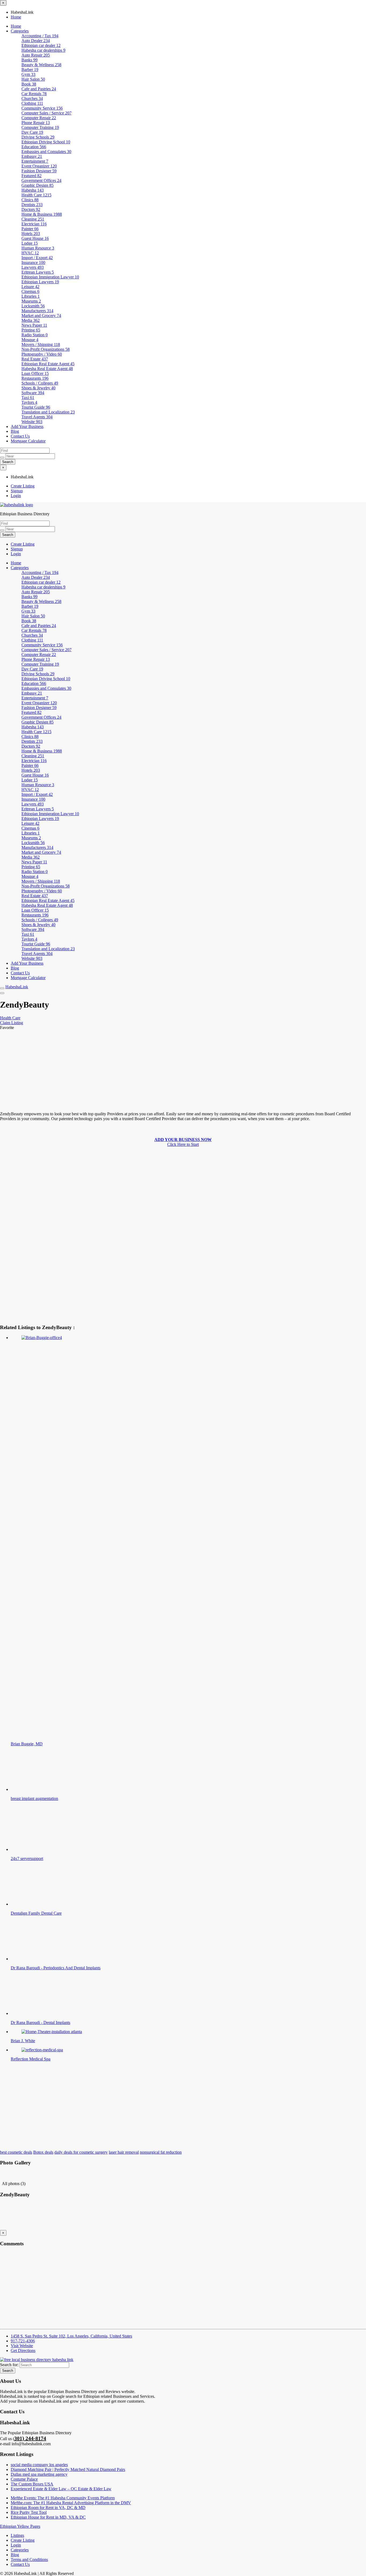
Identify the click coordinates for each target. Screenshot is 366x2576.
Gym (28, 74)
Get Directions (23, 2351)
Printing (31, 330)
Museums (31, 301)
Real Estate (35, 359)
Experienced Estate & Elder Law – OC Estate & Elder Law (61, 2489)
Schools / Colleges (40, 383)
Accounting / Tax (40, 36)
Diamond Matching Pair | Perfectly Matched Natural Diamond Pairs (68, 2469)
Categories (20, 31)
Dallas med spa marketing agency (39, 2474)
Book (29, 84)
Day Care (32, 132)
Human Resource (38, 248)
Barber (30, 70)
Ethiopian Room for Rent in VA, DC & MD (48, 2508)
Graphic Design (38, 185)
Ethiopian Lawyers (40, 282)
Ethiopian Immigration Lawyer (50, 277)
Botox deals (43, 2152)
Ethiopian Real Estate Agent (48, 364)
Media (31, 320)
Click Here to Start (183, 1142)
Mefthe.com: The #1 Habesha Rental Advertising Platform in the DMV (71, 2503)
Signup (17, 491)
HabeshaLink (17, 987)
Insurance (33, 262)
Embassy (32, 156)
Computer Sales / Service (46, 113)
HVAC (30, 253)
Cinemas (30, 291)
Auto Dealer (36, 41)
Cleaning (33, 219)
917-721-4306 (23, 2341)
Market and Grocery (41, 316)
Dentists (32, 205)
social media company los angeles (39, 2465)
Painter (30, 229)
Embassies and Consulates (46, 152)
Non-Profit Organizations (46, 349)
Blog (15, 431)
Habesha (33, 190)
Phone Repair (36, 123)
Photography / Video (42, 354)
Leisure (30, 287)
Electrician (34, 224)
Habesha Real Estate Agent (47, 369)
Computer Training (40, 127)
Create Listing (23, 486)
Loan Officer (35, 373)
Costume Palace (24, 2479)
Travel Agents (37, 417)
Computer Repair (39, 118)
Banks (29, 60)
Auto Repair (36, 55)
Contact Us (20, 436)
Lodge (30, 243)
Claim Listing (12, 1023)
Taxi (28, 398)
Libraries (31, 296)
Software (33, 393)
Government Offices (41, 180)
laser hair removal (124, 2152)
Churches (32, 98)
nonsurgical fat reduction (161, 2152)
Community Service (42, 108)
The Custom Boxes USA (32, 2484)
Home (16, 17)
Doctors (31, 209)
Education (34, 147)
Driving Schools (38, 137)
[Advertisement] (161, 1070)
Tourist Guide (36, 407)
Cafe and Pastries (39, 89)
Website (32, 422)
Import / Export (37, 258)
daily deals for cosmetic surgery (81, 2152)
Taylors (29, 402)
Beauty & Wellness (41, 65)
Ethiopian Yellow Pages (20, 2526)
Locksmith (33, 306)
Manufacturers (37, 311)
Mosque (30, 340)
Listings (17, 2535)
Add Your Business (27, 426)
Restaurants (35, 378)
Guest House (35, 238)
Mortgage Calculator (28, 441)
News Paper (34, 325)
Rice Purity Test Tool (29, 2512)
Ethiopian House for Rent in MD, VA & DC (48, 2517)
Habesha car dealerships (43, 50)
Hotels (31, 234)
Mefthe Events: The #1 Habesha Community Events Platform (63, 2498)
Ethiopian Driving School (46, 142)
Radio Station (35, 335)
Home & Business (42, 214)
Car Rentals (34, 94)
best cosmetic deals (16, 2152)
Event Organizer (39, 166)
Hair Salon (33, 79)
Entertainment (35, 161)
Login (16, 496)
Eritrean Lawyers (38, 272)
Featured (31, 176)
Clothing (32, 103)
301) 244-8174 (30, 2438)
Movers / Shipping (41, 344)
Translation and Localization (48, 412)
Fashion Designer (39, 171)
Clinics (30, 200)
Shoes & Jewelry (38, 388)
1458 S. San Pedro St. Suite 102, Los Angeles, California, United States (71, 2336)
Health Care (36, 195)
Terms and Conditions (29, 2560)
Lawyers (33, 267)
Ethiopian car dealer (41, 45)
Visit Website (22, 2346)
